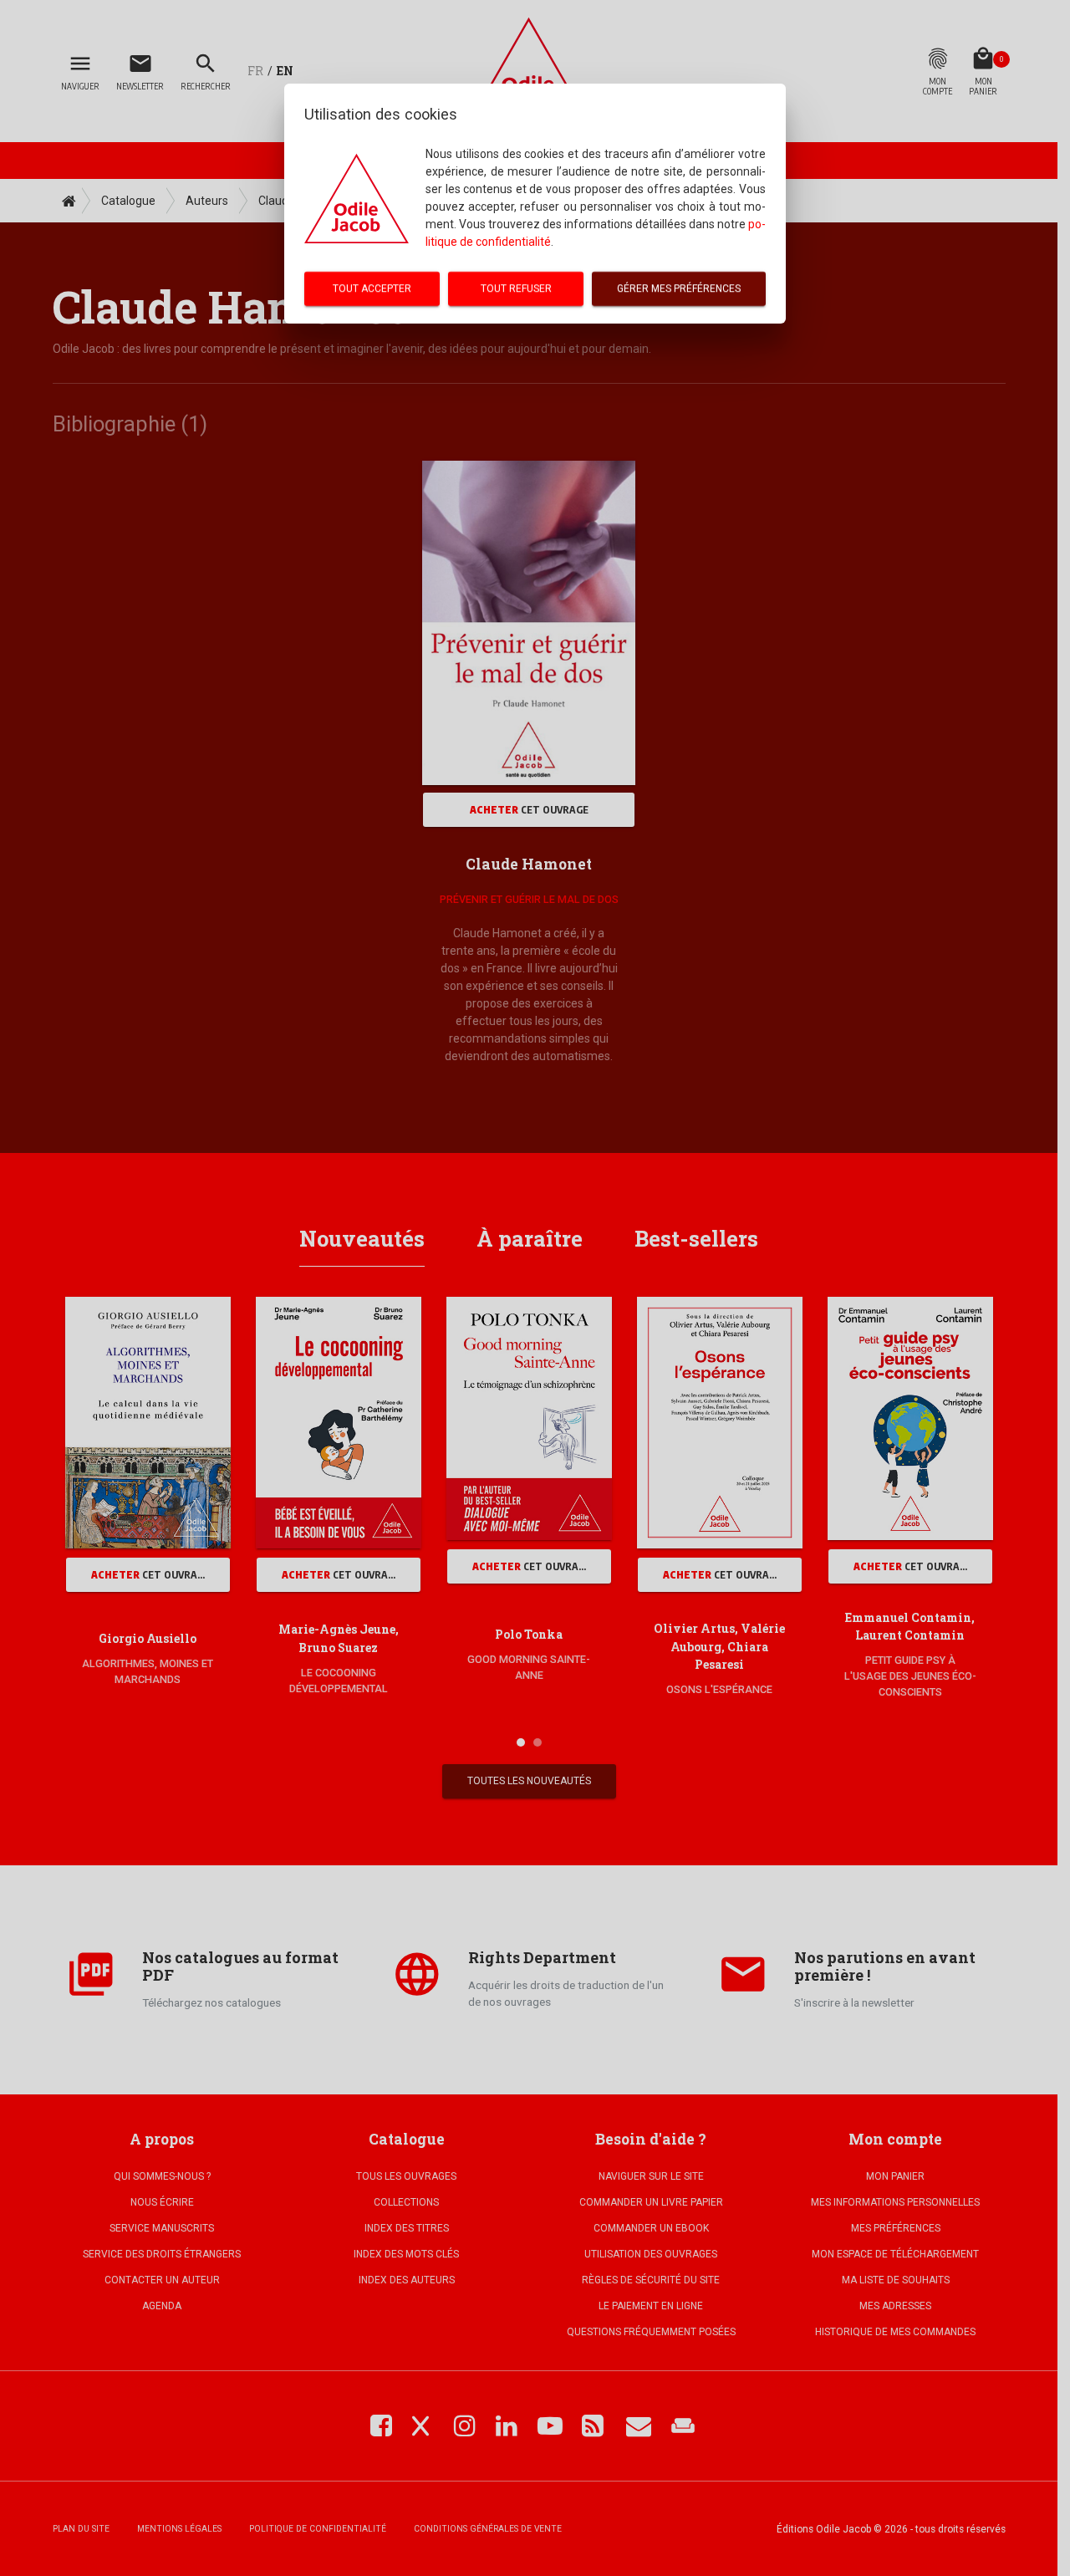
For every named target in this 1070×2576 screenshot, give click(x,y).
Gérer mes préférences (679, 288)
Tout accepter (372, 288)
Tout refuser (516, 288)
